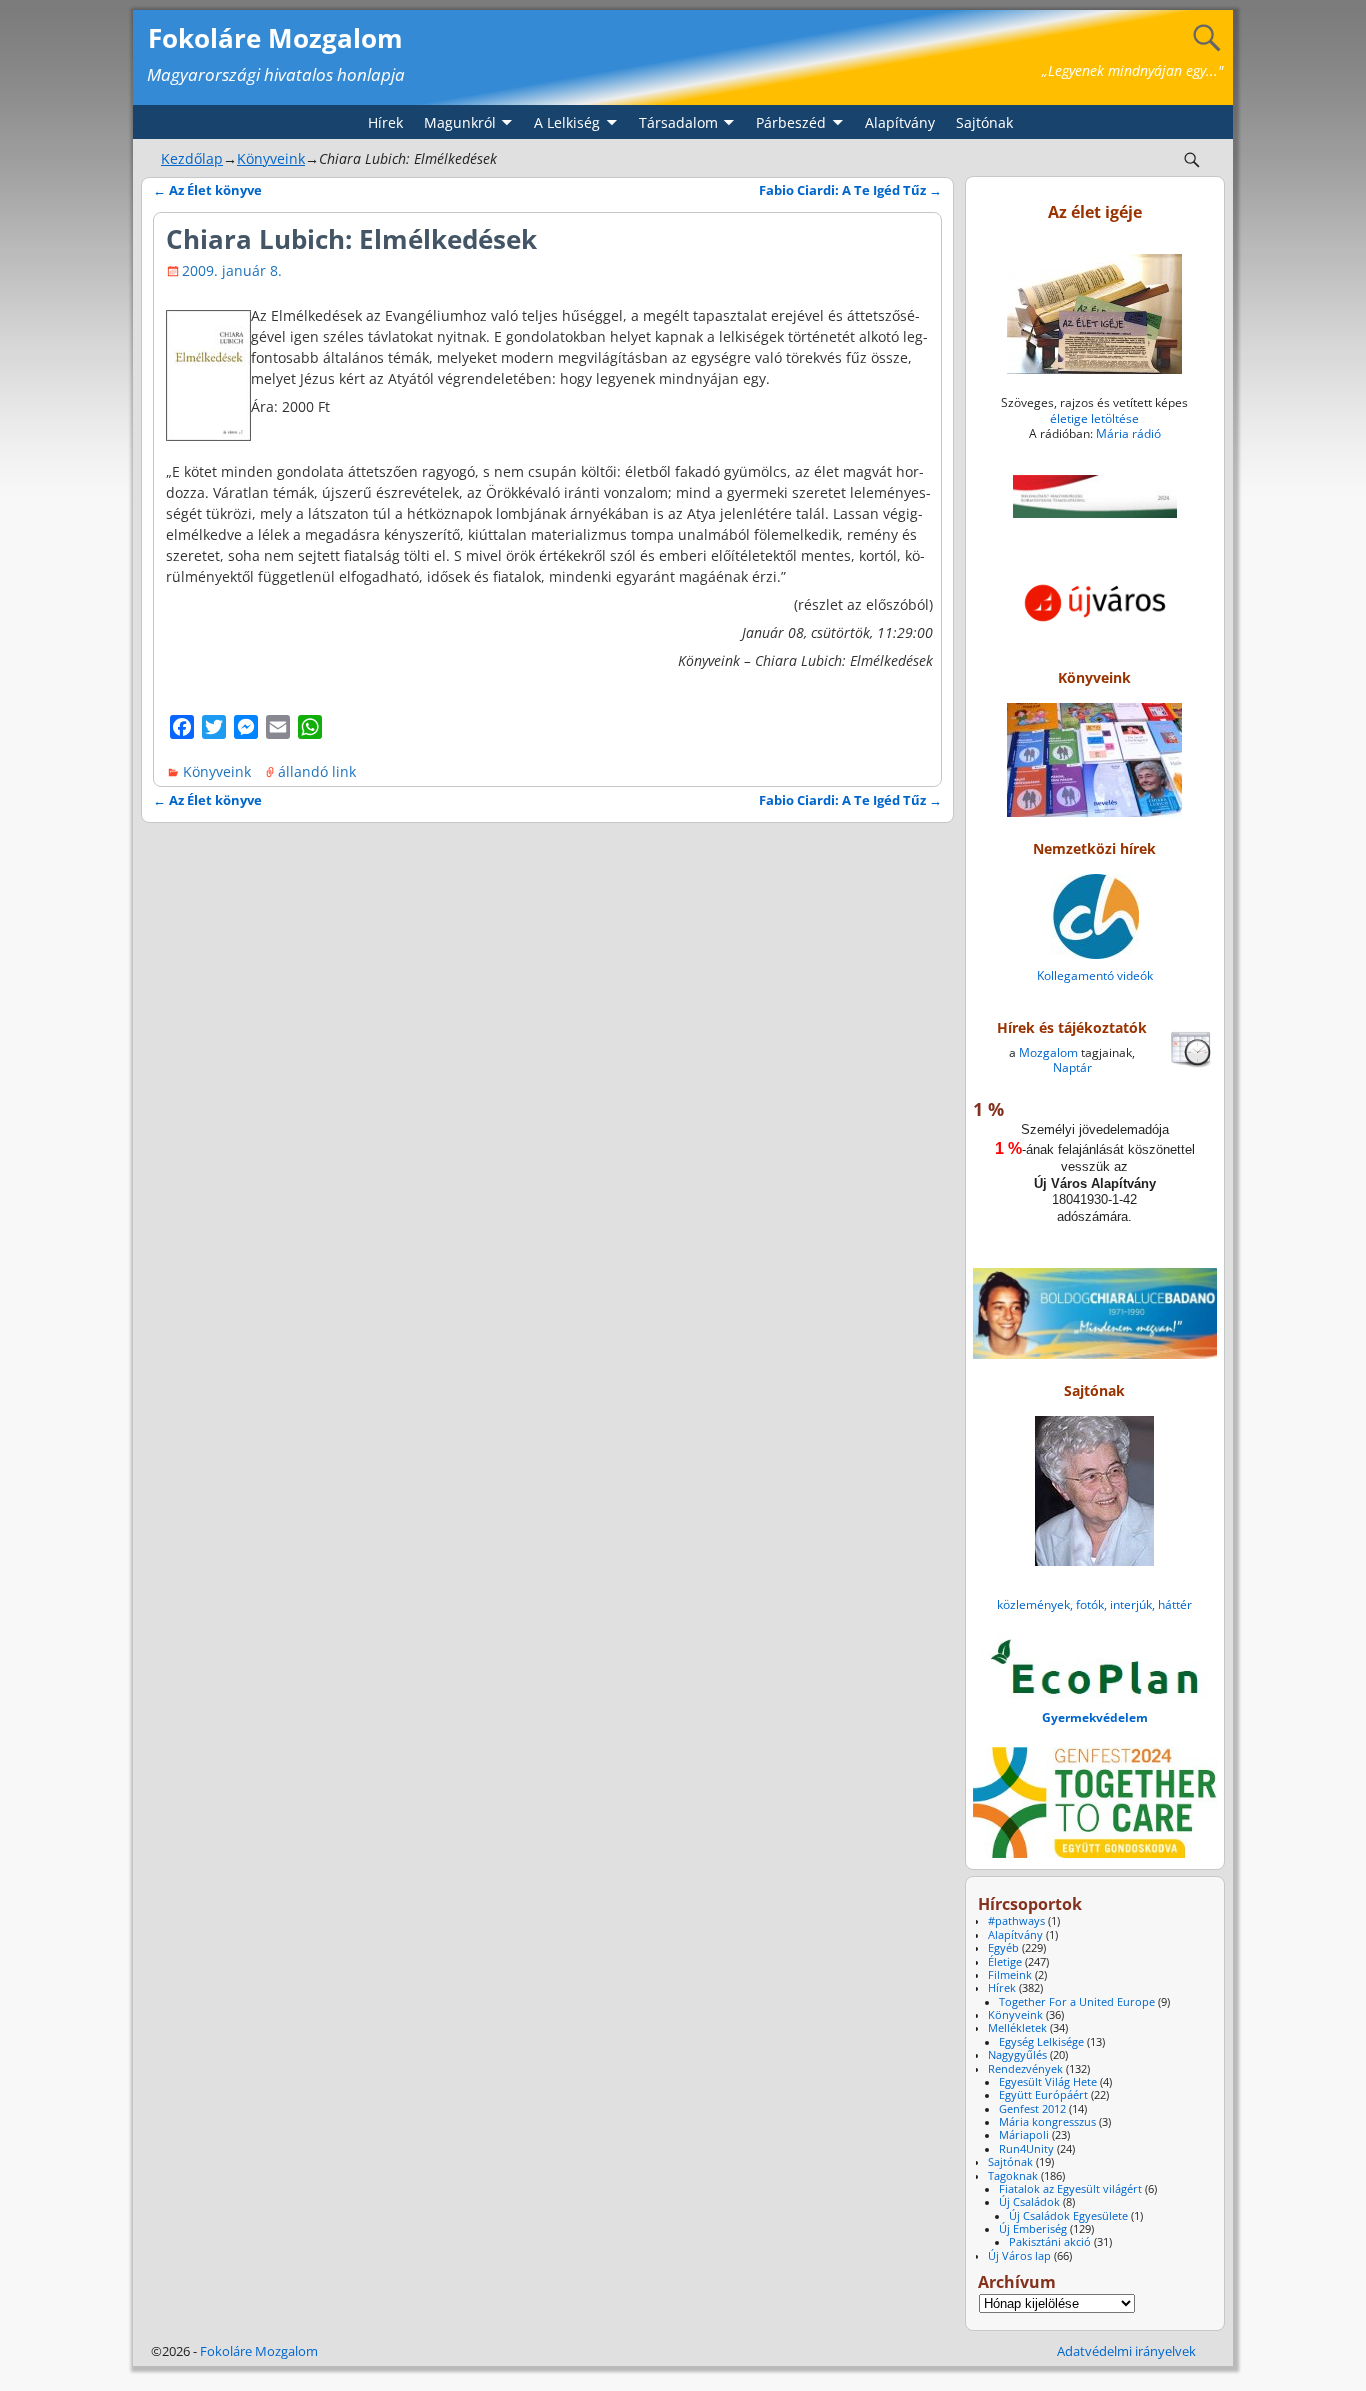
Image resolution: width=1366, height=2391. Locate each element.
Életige (1005, 1962)
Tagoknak (1013, 2176)
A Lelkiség (567, 122)
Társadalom (678, 122)
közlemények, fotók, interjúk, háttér (1094, 1604)
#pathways (1016, 1921)
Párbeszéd (791, 122)
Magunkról (460, 122)
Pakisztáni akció (1050, 2242)
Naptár (1072, 1067)
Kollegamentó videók (1095, 975)
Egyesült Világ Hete (1048, 2082)
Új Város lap (1019, 2256)
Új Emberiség (1033, 2229)
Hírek (385, 122)
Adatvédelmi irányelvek (1126, 2351)
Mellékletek (1017, 2028)
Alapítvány (900, 122)
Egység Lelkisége (1041, 2042)
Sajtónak (984, 122)
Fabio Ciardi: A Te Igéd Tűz (850, 190)
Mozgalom (1048, 1052)
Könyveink (271, 158)
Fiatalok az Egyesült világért (1070, 2189)
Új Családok (1029, 2202)
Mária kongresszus (1047, 2122)
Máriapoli (1024, 2135)
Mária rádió (1128, 433)
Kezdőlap (192, 158)
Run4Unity (1026, 2149)
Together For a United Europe (1077, 2002)
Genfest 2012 (1032, 2109)
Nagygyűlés (1017, 2055)
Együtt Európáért (1043, 2095)
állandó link (317, 771)
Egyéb (1003, 1948)
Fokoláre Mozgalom (275, 38)
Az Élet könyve (207, 190)
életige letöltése (1094, 418)
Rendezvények (1025, 2069)
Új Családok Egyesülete (1068, 2216)
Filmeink (1010, 1975)
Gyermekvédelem (1095, 1717)
